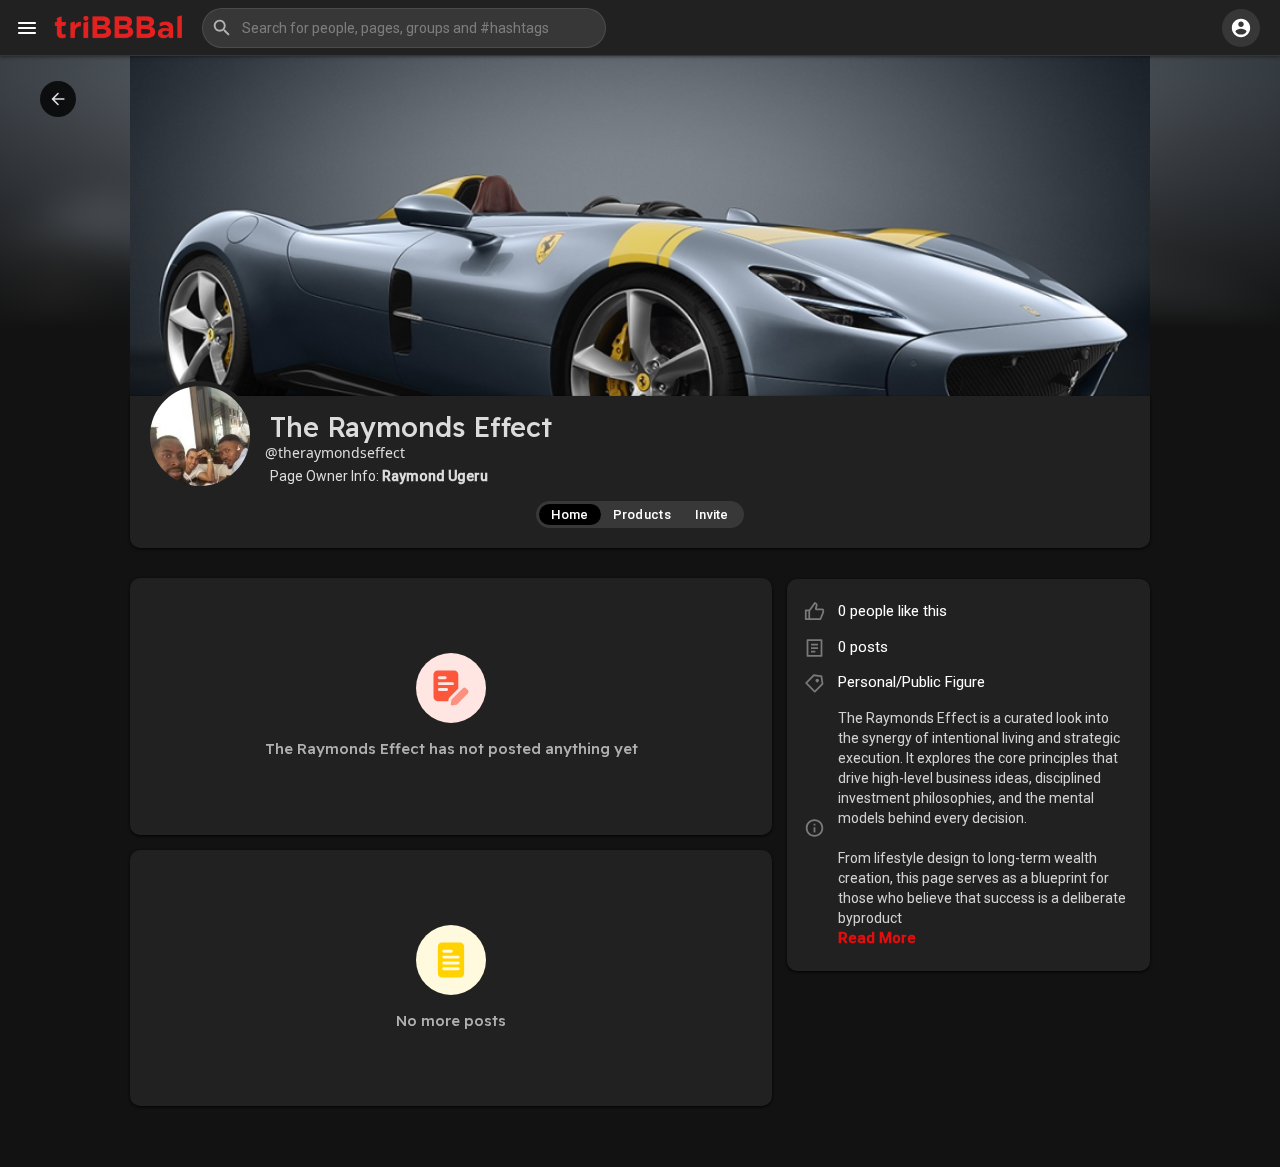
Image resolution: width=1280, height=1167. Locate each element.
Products (642, 514)
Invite (712, 514)
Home (569, 514)
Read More (877, 938)
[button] (404, 28)
